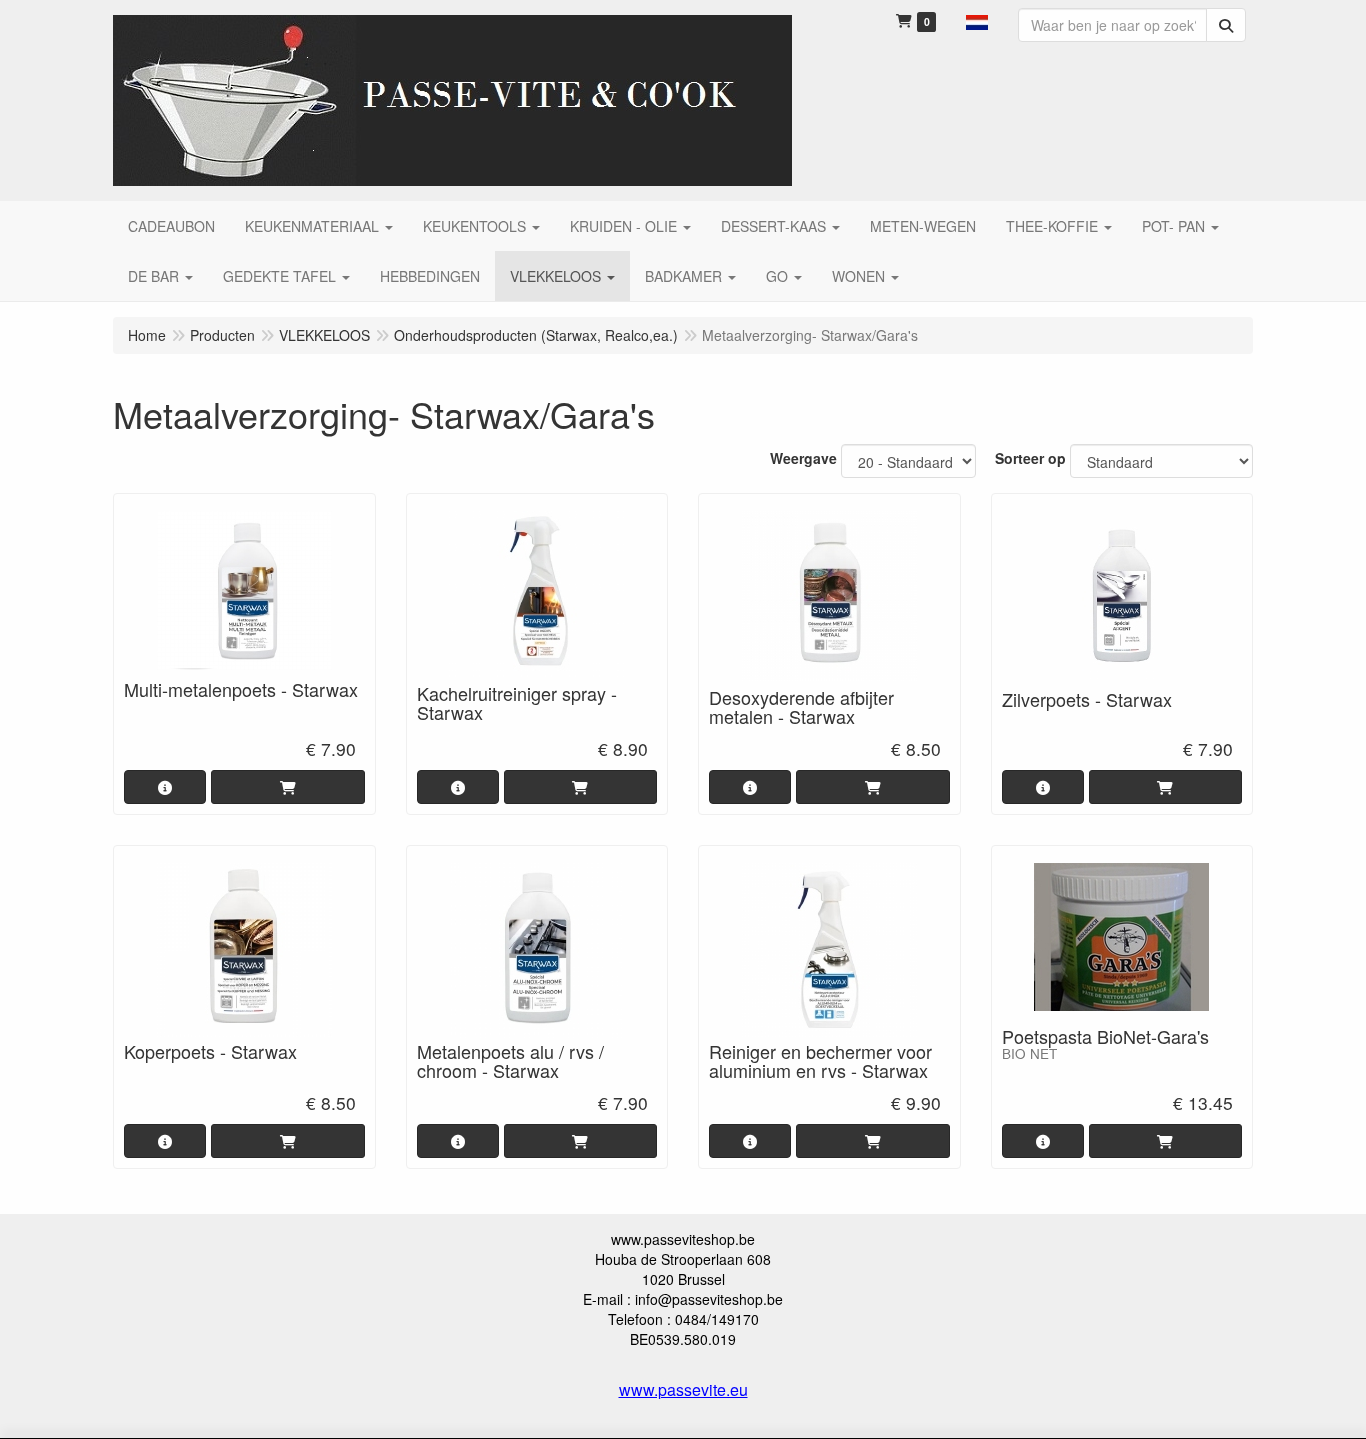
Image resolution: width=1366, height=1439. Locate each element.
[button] (977, 20)
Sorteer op (1030, 458)
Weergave (803, 458)
